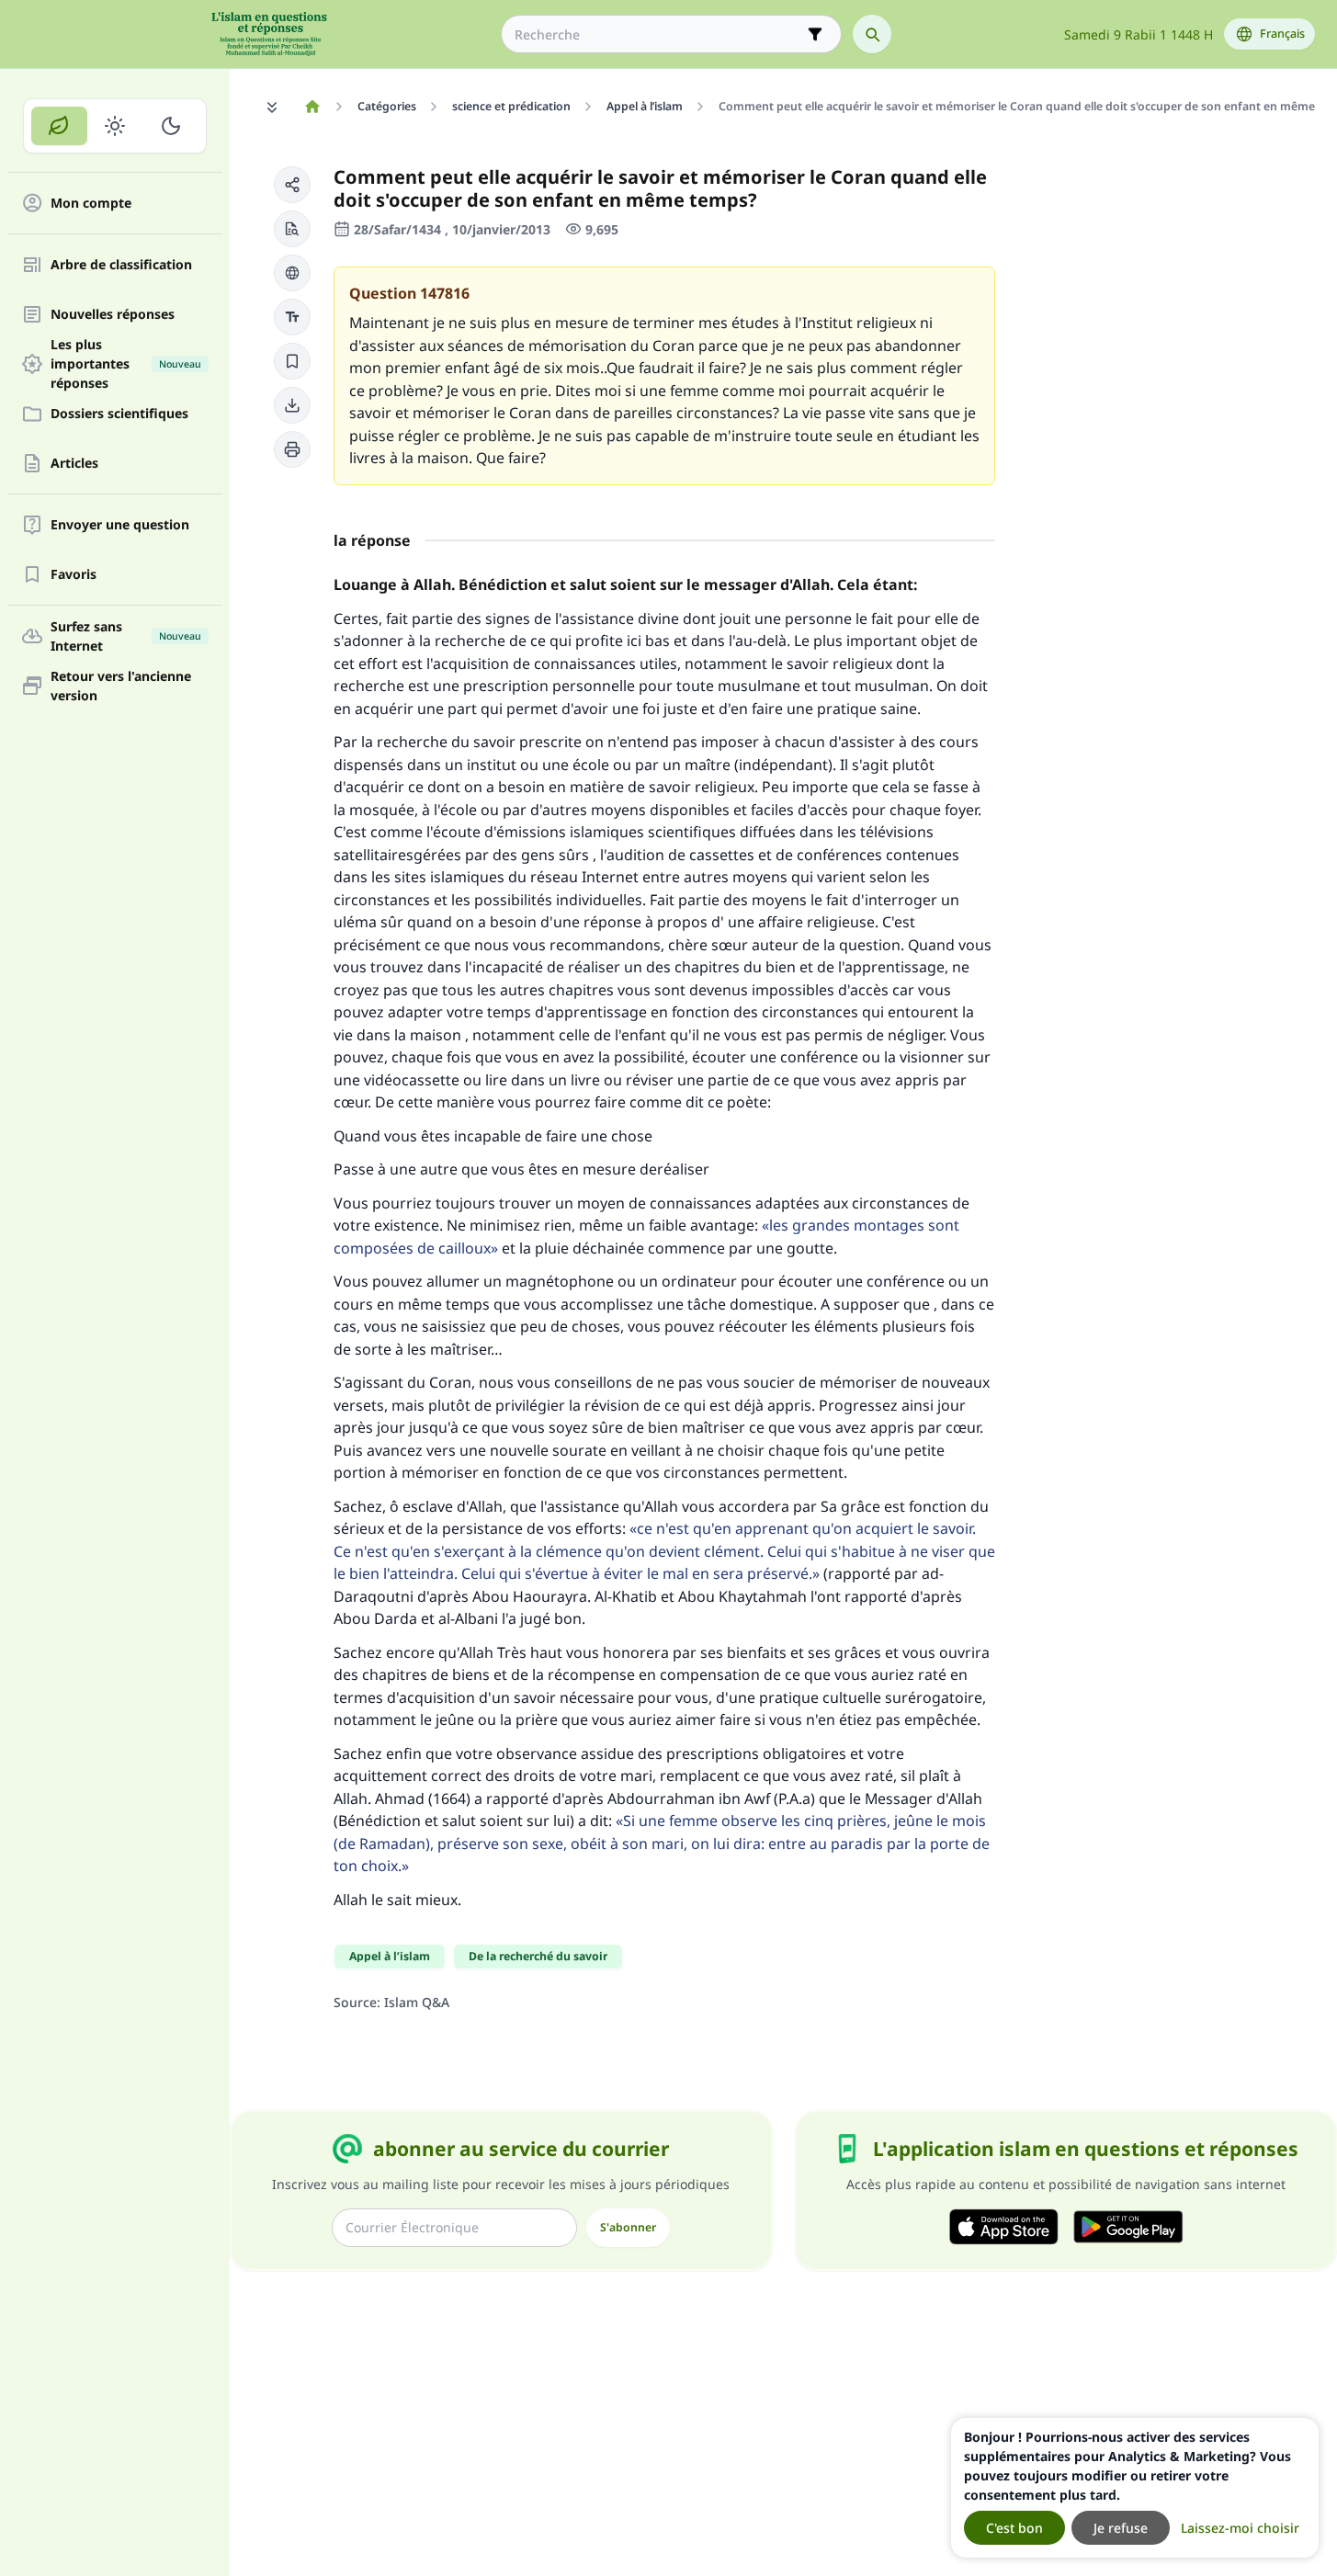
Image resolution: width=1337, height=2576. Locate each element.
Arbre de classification (121, 265)
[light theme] (115, 126)
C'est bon (1014, 2528)
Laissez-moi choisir (1240, 2528)
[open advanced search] (815, 34)
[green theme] (59, 126)
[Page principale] (312, 107)
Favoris (74, 575)
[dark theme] (170, 126)
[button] (292, 185)
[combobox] (658, 34)
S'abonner (628, 2227)
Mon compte (91, 204)
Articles (74, 464)
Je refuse (1121, 2528)
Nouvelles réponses (113, 315)
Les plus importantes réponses (126, 364)
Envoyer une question (120, 525)
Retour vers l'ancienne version (121, 686)
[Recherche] (872, 34)
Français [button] (1282, 34)
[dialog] (1135, 2488)
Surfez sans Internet (126, 636)
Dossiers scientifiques (119, 414)
